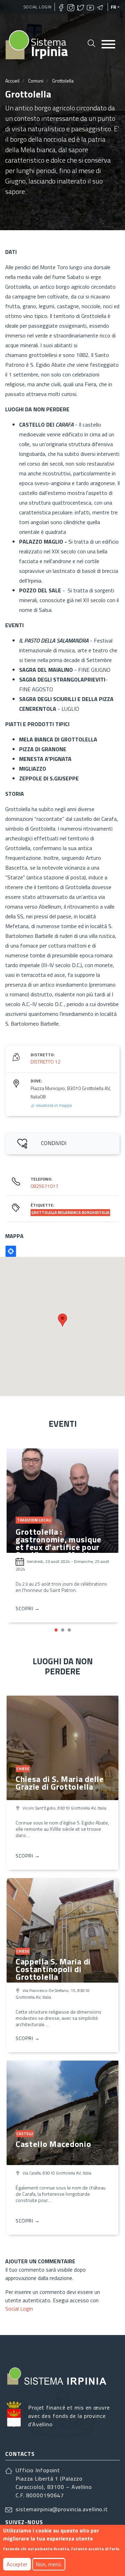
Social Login (38, 7)
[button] (56, 1630)
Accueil (12, 81)
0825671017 (44, 1186)
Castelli (25, 2134)
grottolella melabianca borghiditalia (70, 1213)
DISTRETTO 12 (45, 1062)
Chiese (23, 1769)
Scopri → (28, 1608)
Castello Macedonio (53, 2144)
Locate (11, 1251)
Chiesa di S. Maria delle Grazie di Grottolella (60, 1783)
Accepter (17, 2564)
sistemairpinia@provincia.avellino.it (62, 2509)
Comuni (36, 81)
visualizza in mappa (53, 1105)
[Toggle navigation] (108, 45)
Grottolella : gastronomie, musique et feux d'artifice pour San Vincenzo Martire (59, 1543)
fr (114, 7)
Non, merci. (49, 2564)
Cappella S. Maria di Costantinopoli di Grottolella (53, 1969)
